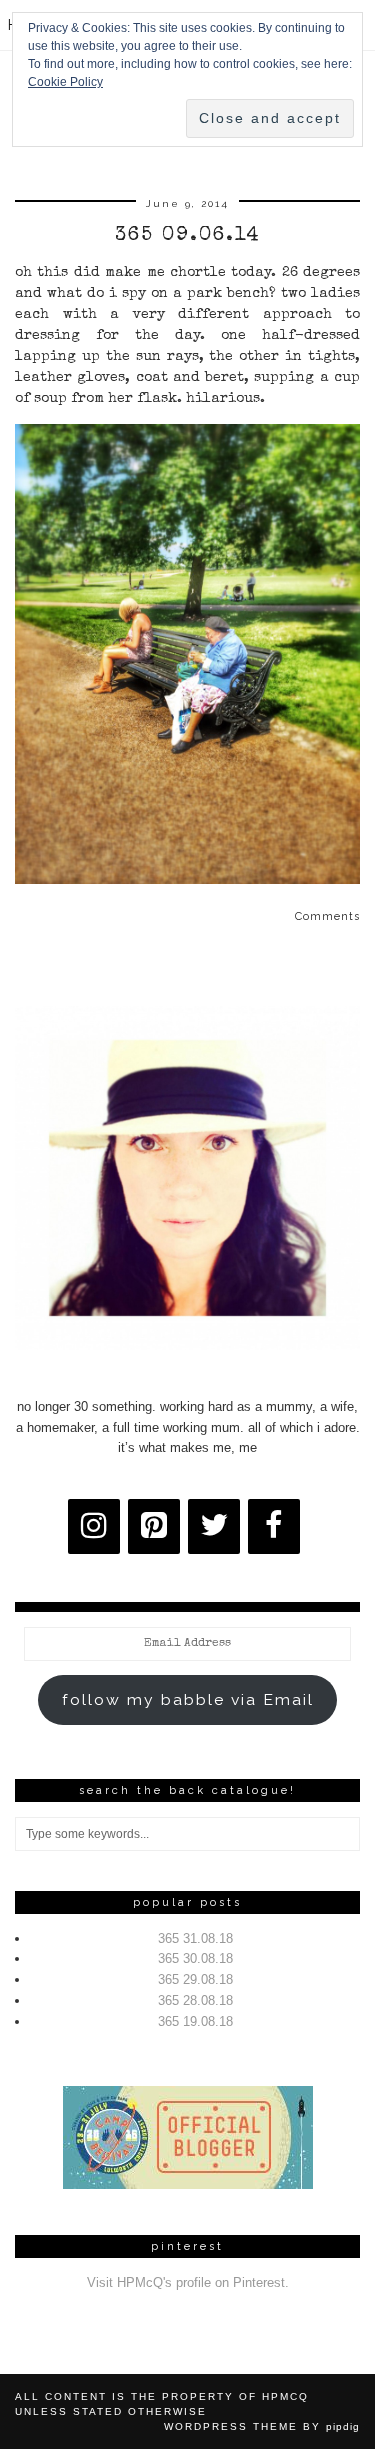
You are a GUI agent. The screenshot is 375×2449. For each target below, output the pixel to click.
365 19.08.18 (195, 2021)
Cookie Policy (65, 82)
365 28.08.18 (195, 2000)
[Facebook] (274, 1526)
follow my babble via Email (188, 1699)
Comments (327, 916)
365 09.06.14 (188, 236)
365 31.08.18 (195, 1938)
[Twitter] (214, 1526)
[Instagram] (94, 1526)
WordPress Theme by (262, 2426)
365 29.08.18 (195, 1979)
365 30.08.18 (195, 1958)
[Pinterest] (154, 1526)
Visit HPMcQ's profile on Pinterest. (188, 2282)
